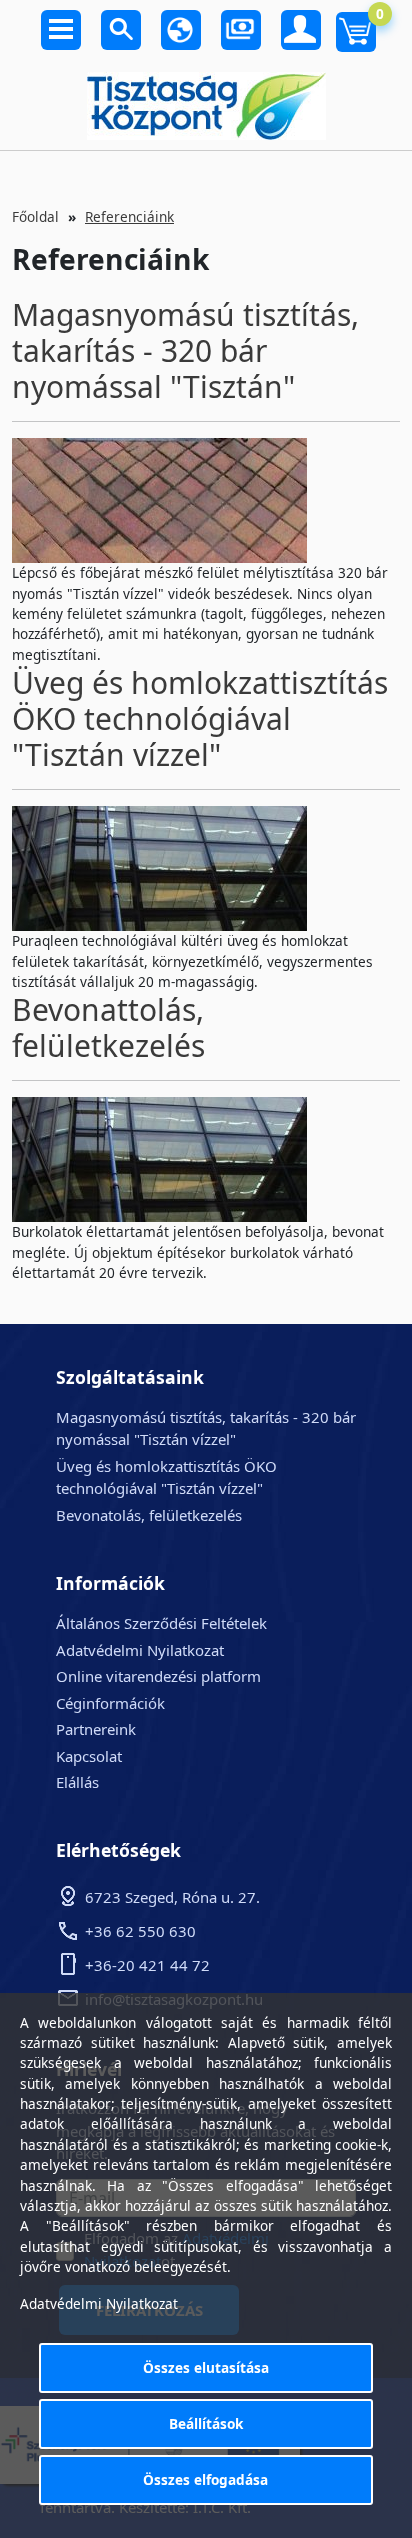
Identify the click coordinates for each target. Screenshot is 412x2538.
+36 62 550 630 (140, 1931)
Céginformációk (110, 1703)
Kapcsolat (89, 1756)
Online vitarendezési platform (158, 1676)
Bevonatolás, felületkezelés (149, 1515)
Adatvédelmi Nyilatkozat (140, 1650)
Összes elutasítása (206, 2367)
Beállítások (206, 2423)
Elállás (77, 1782)
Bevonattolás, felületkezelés (108, 1027)
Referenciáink (129, 216)
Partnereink (96, 1729)
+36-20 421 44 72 (147, 1965)
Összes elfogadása (205, 2479)
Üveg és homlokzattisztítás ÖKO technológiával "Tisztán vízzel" (200, 718)
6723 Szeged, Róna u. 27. (172, 1897)
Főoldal (35, 216)
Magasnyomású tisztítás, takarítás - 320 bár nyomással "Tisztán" (185, 350)
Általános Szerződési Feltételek (161, 1623)
